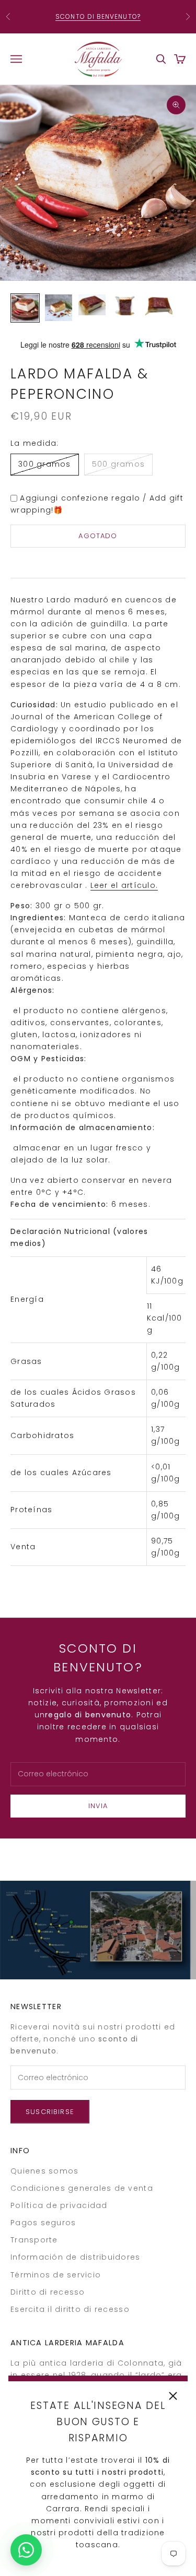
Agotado (98, 536)
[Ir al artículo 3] (92, 305)
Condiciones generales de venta (82, 2188)
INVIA (98, 1806)
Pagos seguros (43, 2223)
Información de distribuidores (76, 2257)
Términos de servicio (56, 2275)
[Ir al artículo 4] (125, 306)
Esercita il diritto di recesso (70, 2309)
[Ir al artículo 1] (25, 308)
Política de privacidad (59, 2205)
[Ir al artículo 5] (159, 305)
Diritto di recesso (48, 2292)
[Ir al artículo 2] (59, 308)
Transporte (34, 2240)
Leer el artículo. (124, 885)
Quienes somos (44, 2171)
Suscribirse (50, 2112)
